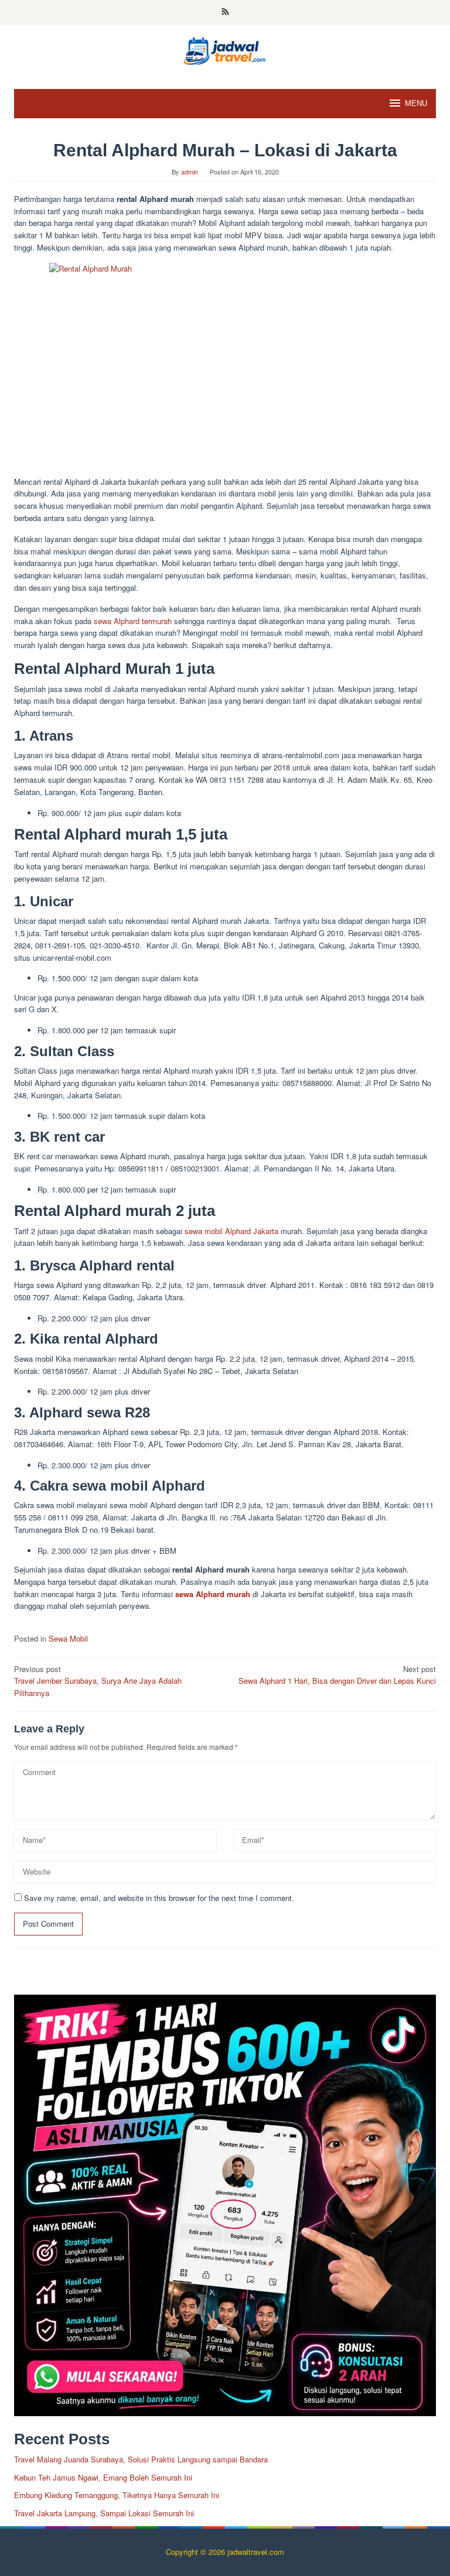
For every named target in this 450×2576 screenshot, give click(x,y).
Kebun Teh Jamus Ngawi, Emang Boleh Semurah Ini (103, 2477)
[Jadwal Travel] (225, 49)
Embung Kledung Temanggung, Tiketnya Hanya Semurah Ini (117, 2495)
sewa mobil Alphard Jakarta (231, 1231)
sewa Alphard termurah (133, 621)
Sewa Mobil (68, 1638)
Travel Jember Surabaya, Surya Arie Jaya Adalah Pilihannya (98, 1681)
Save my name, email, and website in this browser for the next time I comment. (159, 1898)
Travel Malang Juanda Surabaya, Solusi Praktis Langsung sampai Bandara (141, 2459)
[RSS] (225, 12)
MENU (416, 103)
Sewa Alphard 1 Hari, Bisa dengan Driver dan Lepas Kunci (337, 1675)
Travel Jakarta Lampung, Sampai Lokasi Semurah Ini (104, 2513)
